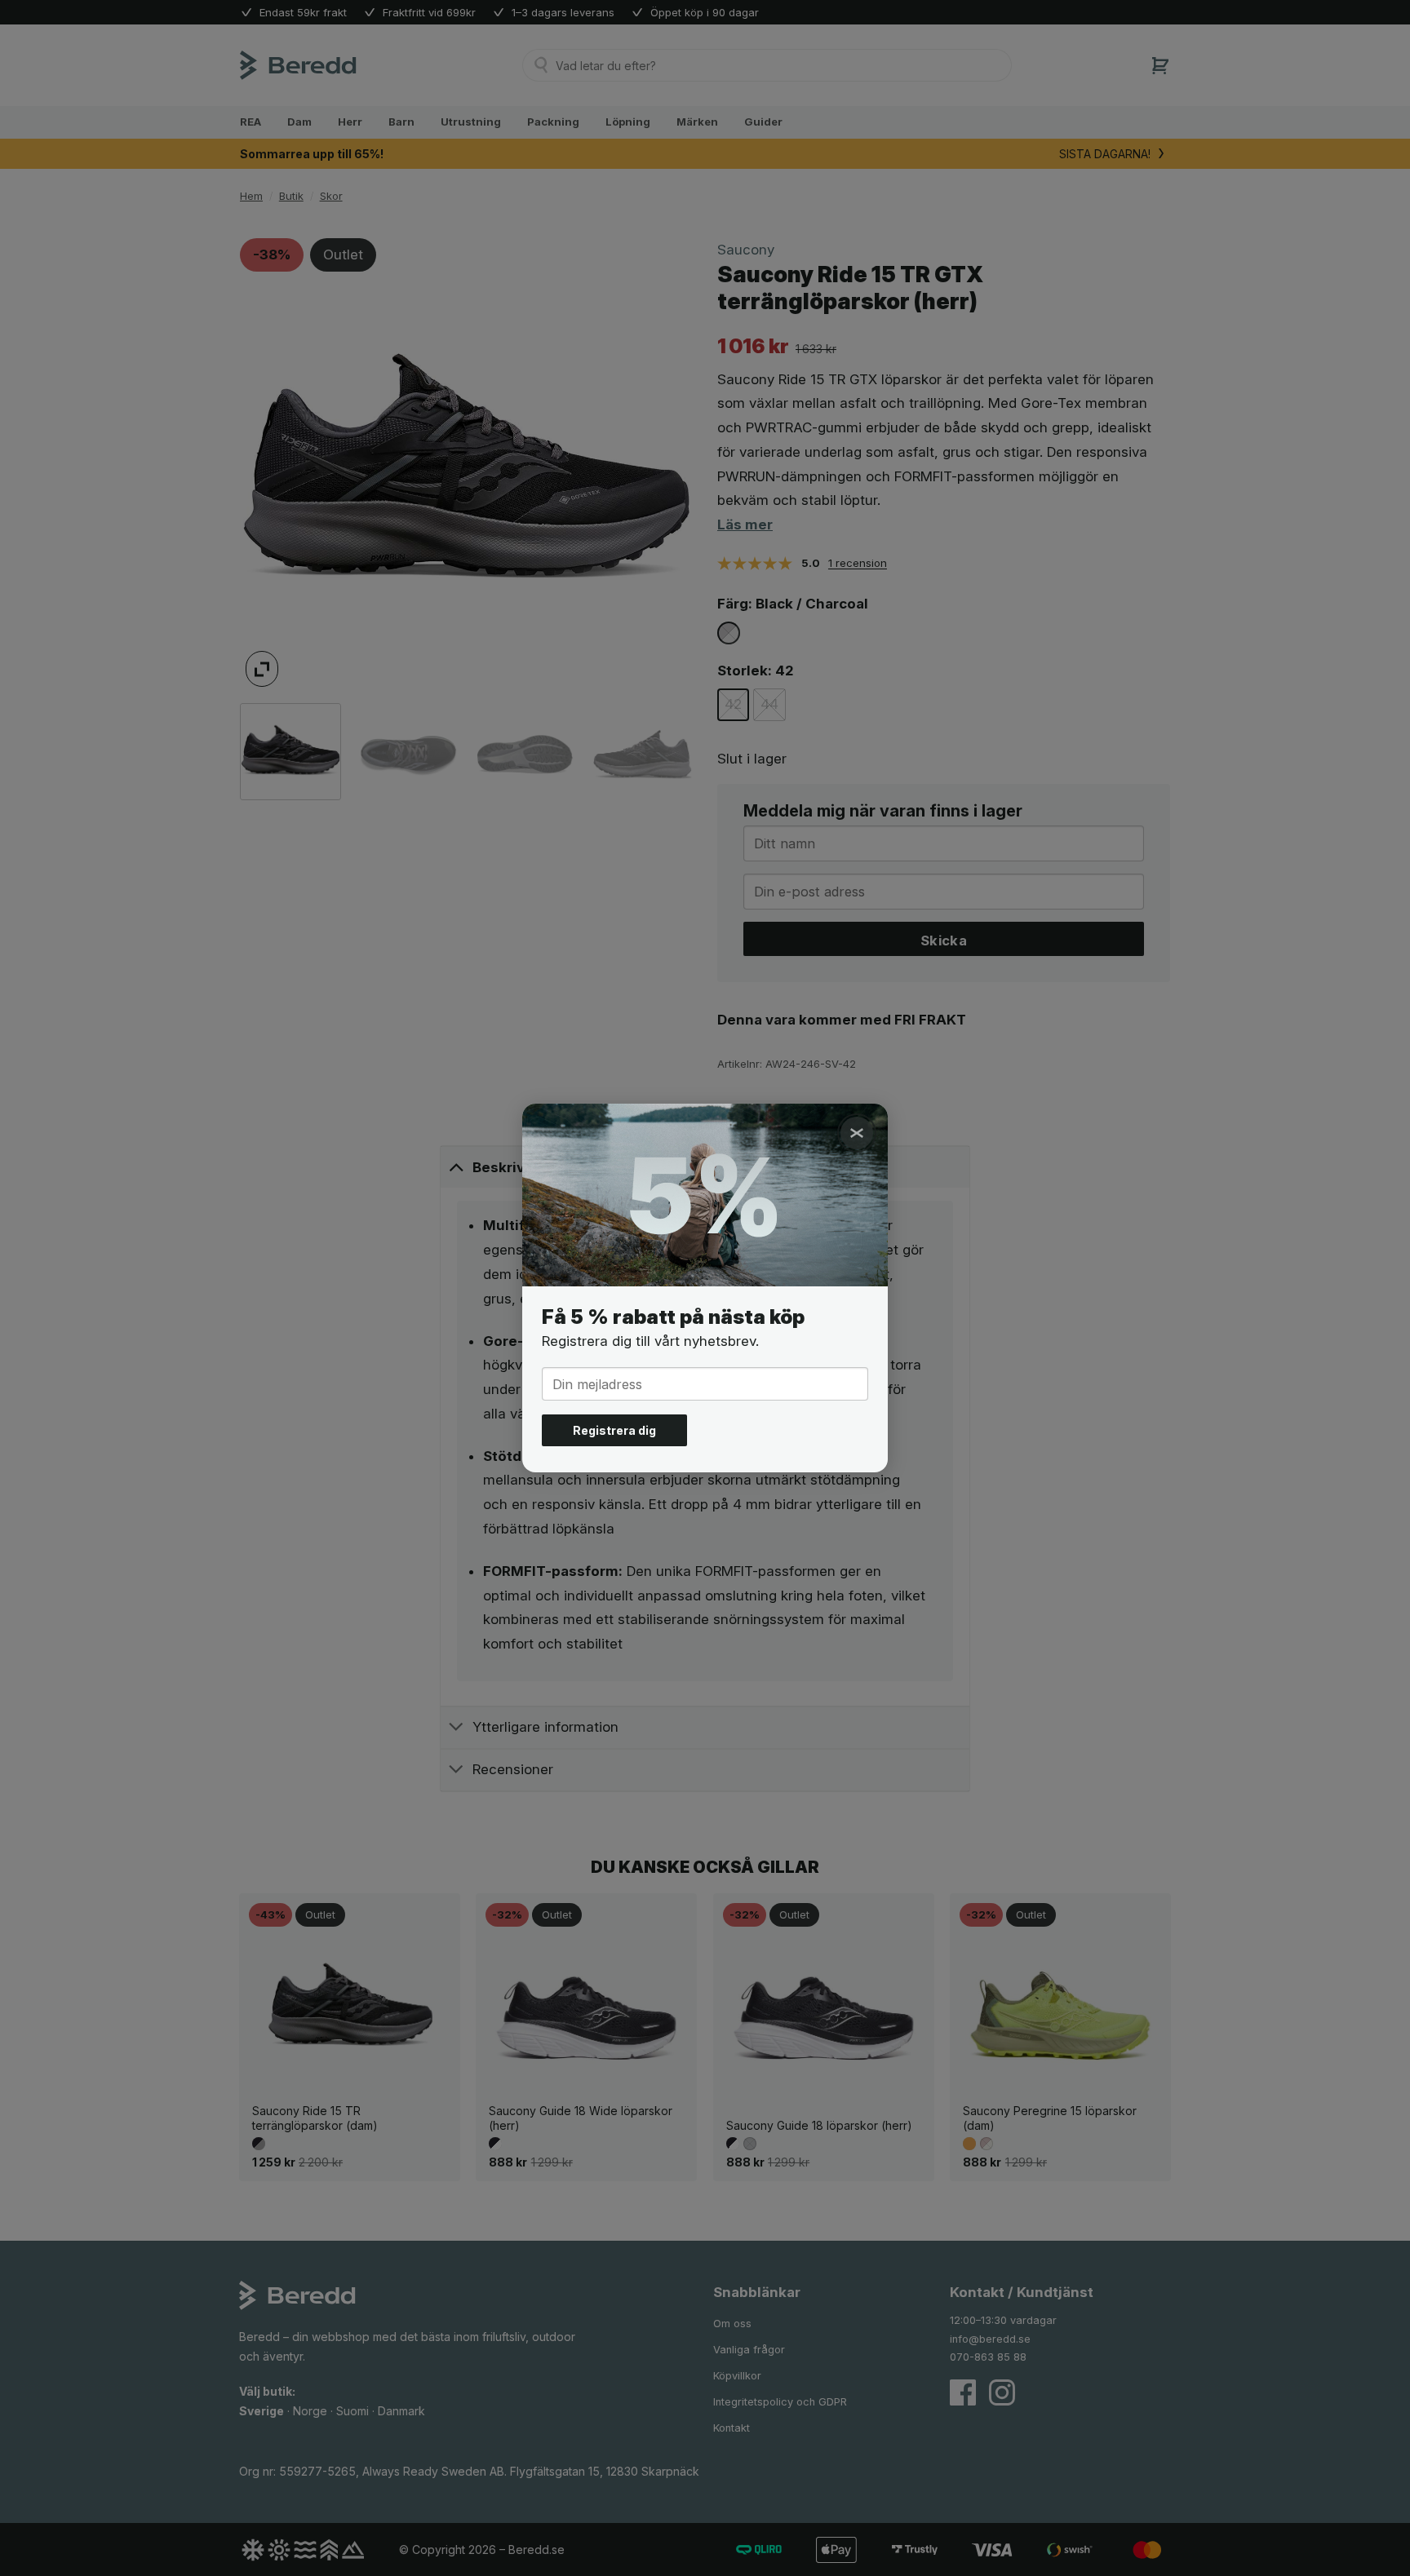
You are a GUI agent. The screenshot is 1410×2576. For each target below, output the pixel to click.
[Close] (857, 1133)
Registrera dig (614, 1430)
